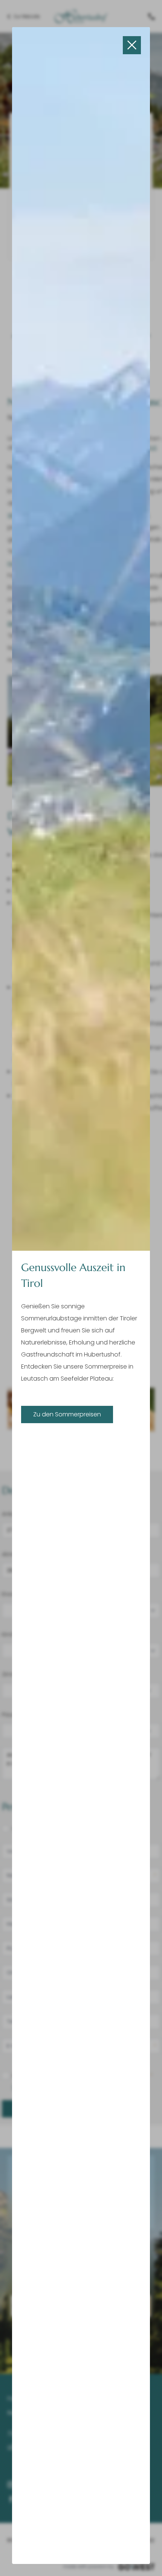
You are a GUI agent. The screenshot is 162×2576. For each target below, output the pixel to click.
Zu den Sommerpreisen (67, 1414)
